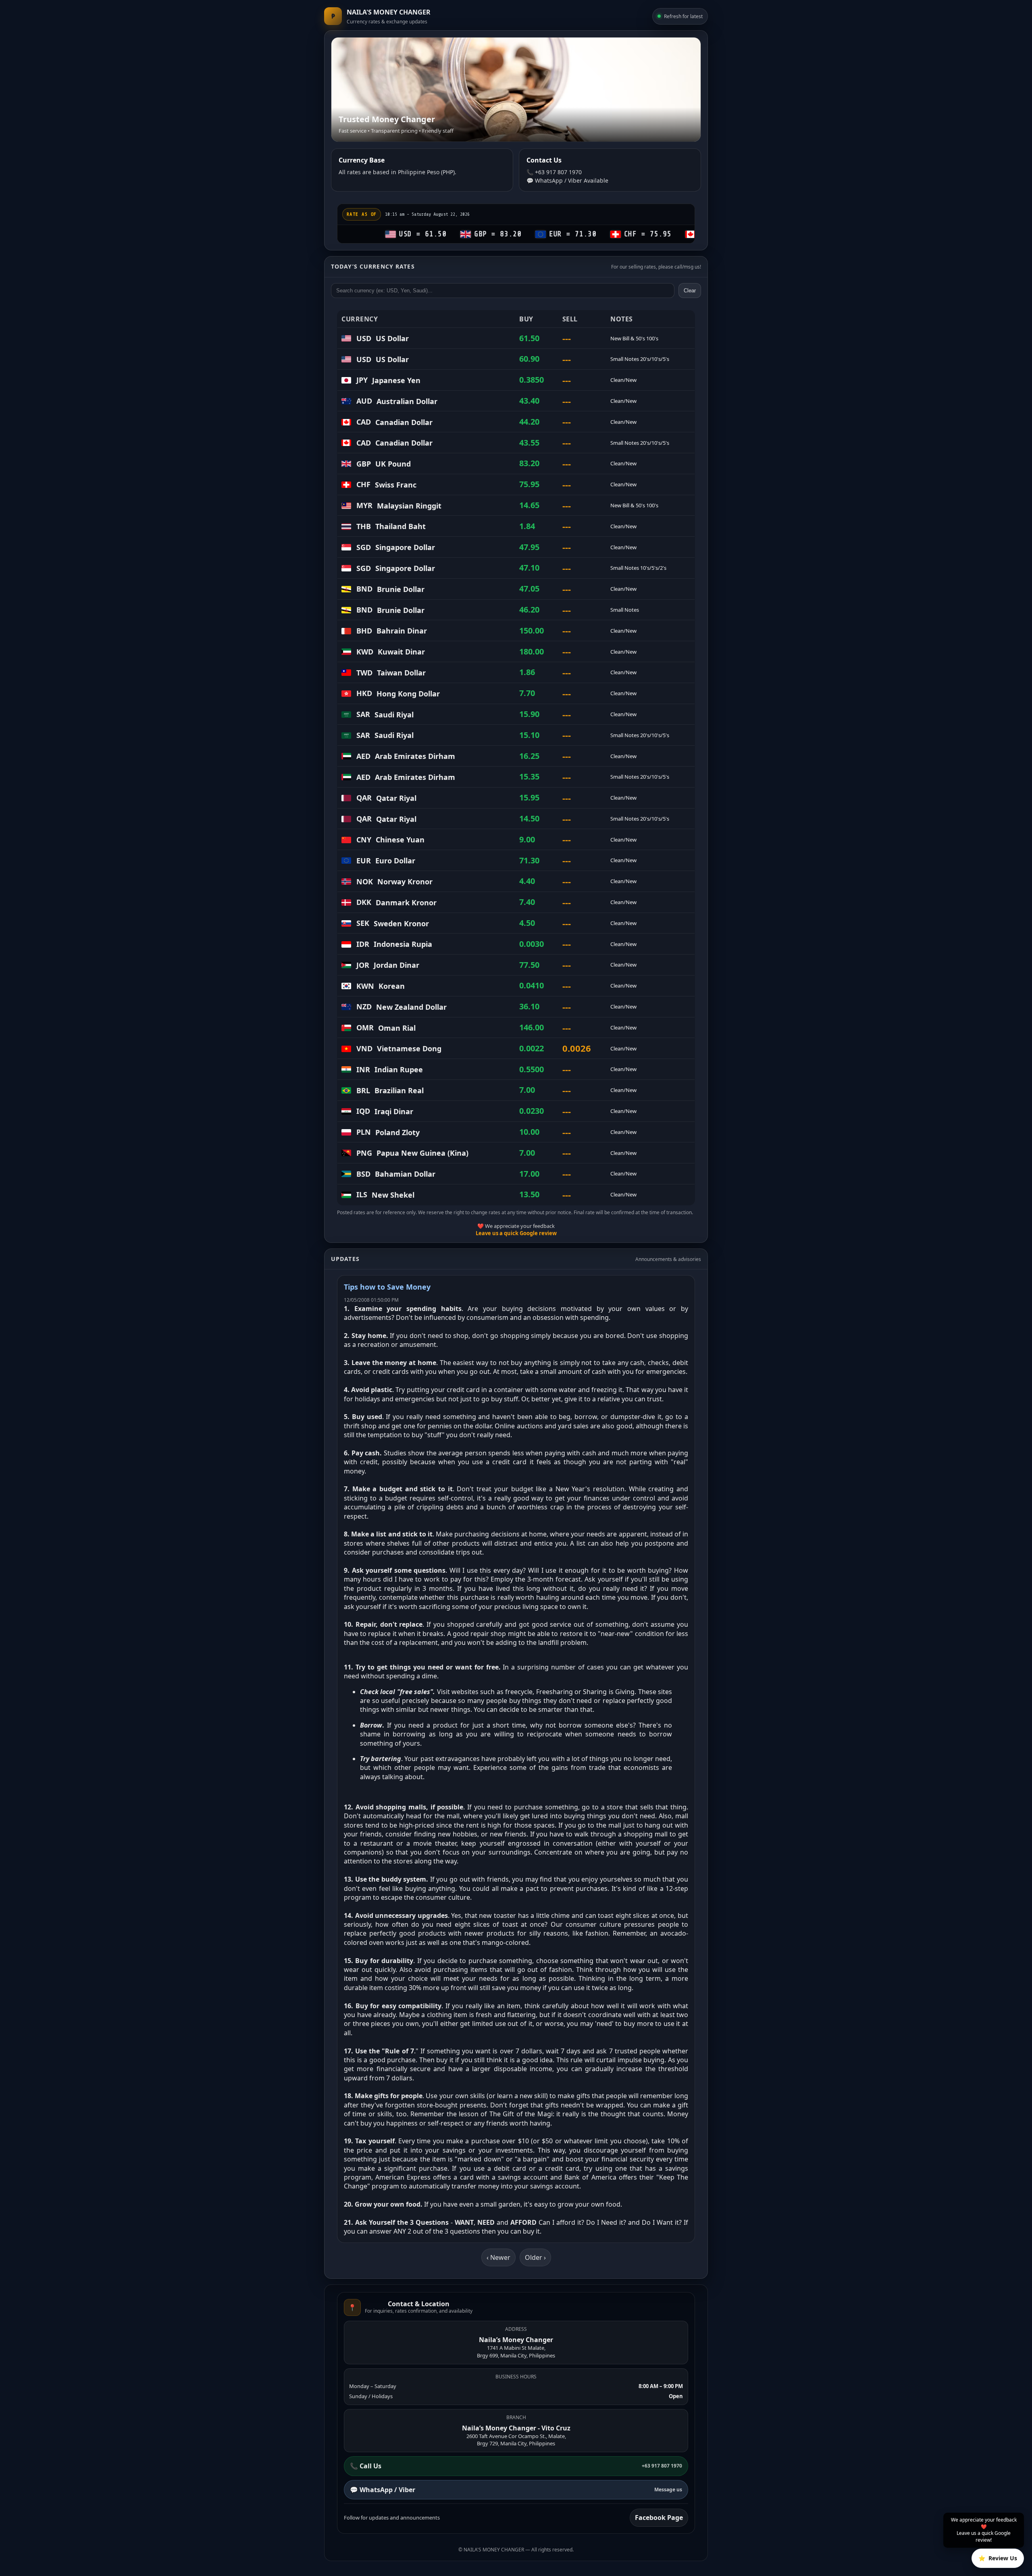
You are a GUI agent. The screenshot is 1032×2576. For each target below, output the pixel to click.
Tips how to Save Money (387, 1287)
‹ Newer (498, 2257)
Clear (690, 291)
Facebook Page (659, 2518)
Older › (535, 2257)
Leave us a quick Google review (516, 1233)
